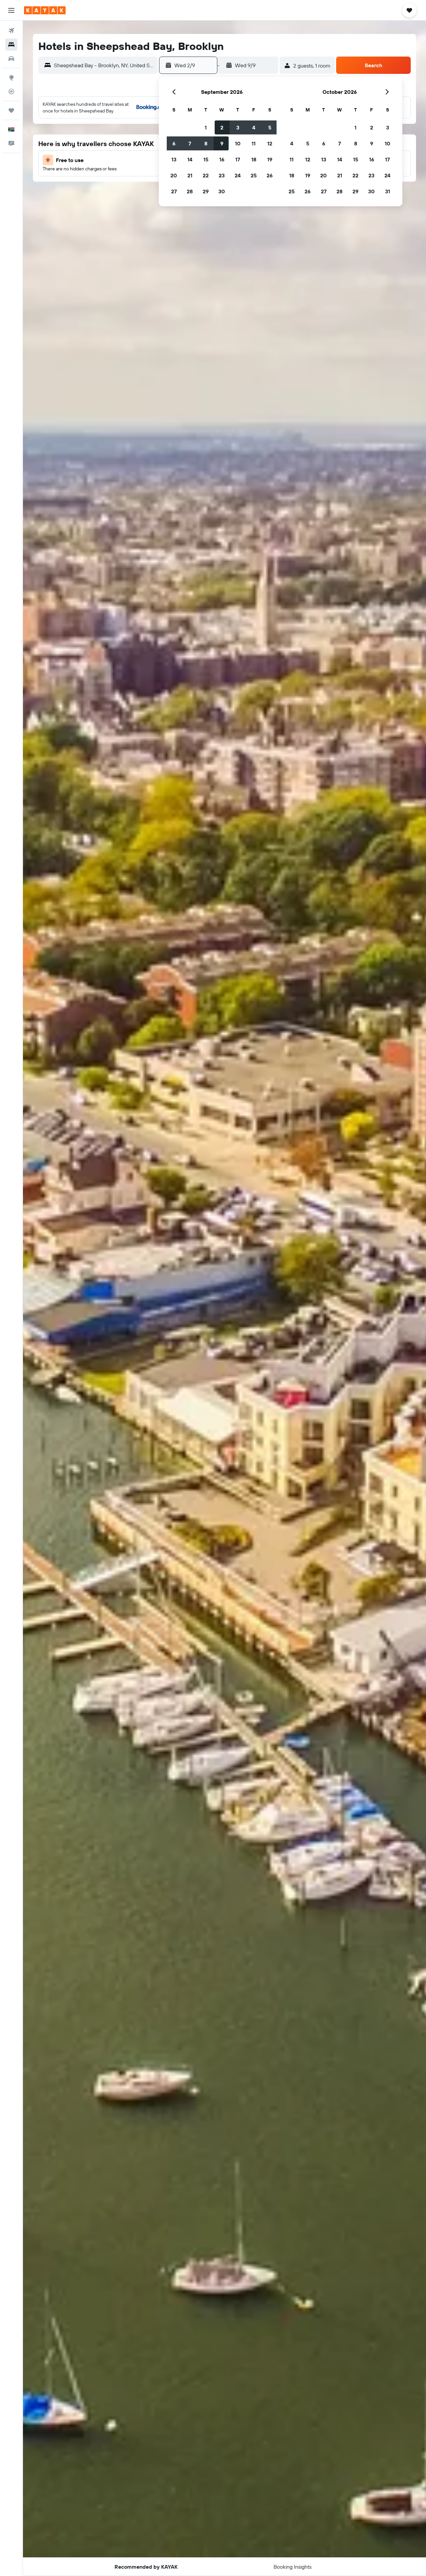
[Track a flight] (11, 92)
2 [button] (222, 127)
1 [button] (206, 127)
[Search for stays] (11, 45)
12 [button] (270, 143)
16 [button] (222, 159)
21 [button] (190, 175)
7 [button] (190, 143)
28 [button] (190, 191)
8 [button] (206, 143)
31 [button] (388, 191)
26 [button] (270, 175)
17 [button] (238, 159)
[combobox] (104, 65)
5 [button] (270, 127)
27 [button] (174, 191)
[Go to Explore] (11, 78)
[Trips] (11, 110)
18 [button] (254, 159)
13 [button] (174, 159)
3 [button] (238, 127)
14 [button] (190, 159)
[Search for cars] (11, 59)
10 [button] (238, 143)
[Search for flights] (11, 31)
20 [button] (174, 175)
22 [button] (206, 175)
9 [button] (222, 143)
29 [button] (206, 191)
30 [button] (222, 191)
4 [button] (254, 127)
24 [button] (238, 175)
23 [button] (222, 175)
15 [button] (206, 159)
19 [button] (270, 159)
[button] (11, 10)
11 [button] (254, 143)
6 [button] (174, 143)
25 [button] (254, 175)
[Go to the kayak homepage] (45, 10)
